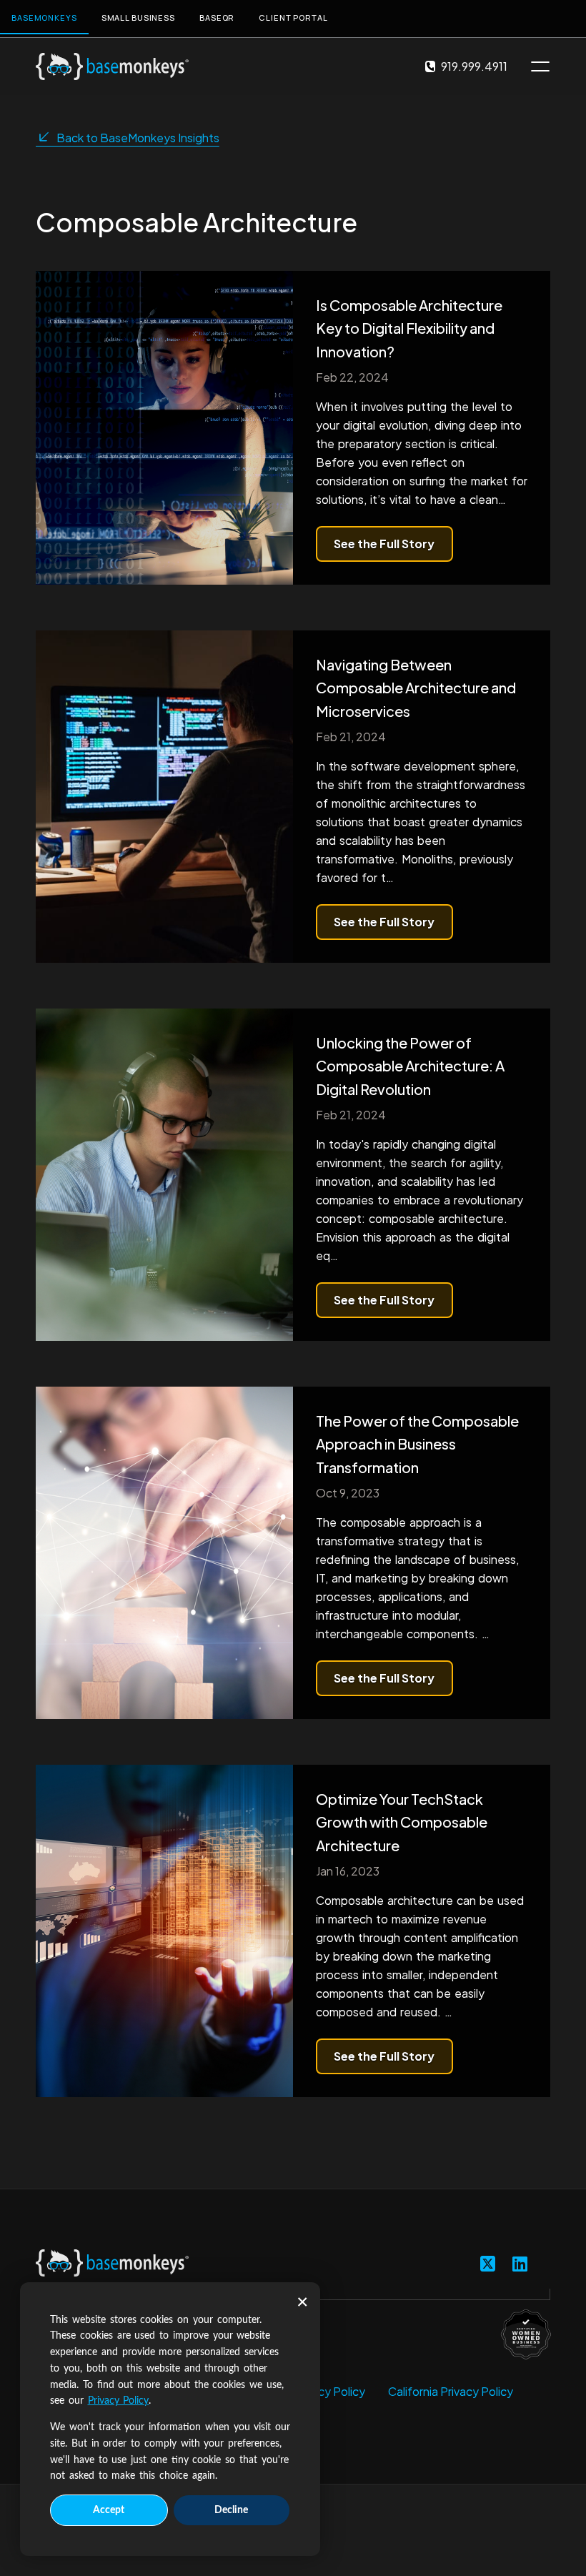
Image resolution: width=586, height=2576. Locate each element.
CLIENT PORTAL (293, 18)
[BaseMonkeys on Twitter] (488, 2263)
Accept (109, 2510)
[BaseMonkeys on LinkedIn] (520, 2263)
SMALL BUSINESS (138, 18)
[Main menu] (540, 66)
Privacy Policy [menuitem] (329, 2391)
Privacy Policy (119, 2401)
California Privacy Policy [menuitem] (451, 2391)
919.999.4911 (474, 66)
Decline (231, 2510)
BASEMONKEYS (44, 18)
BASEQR (217, 18)
